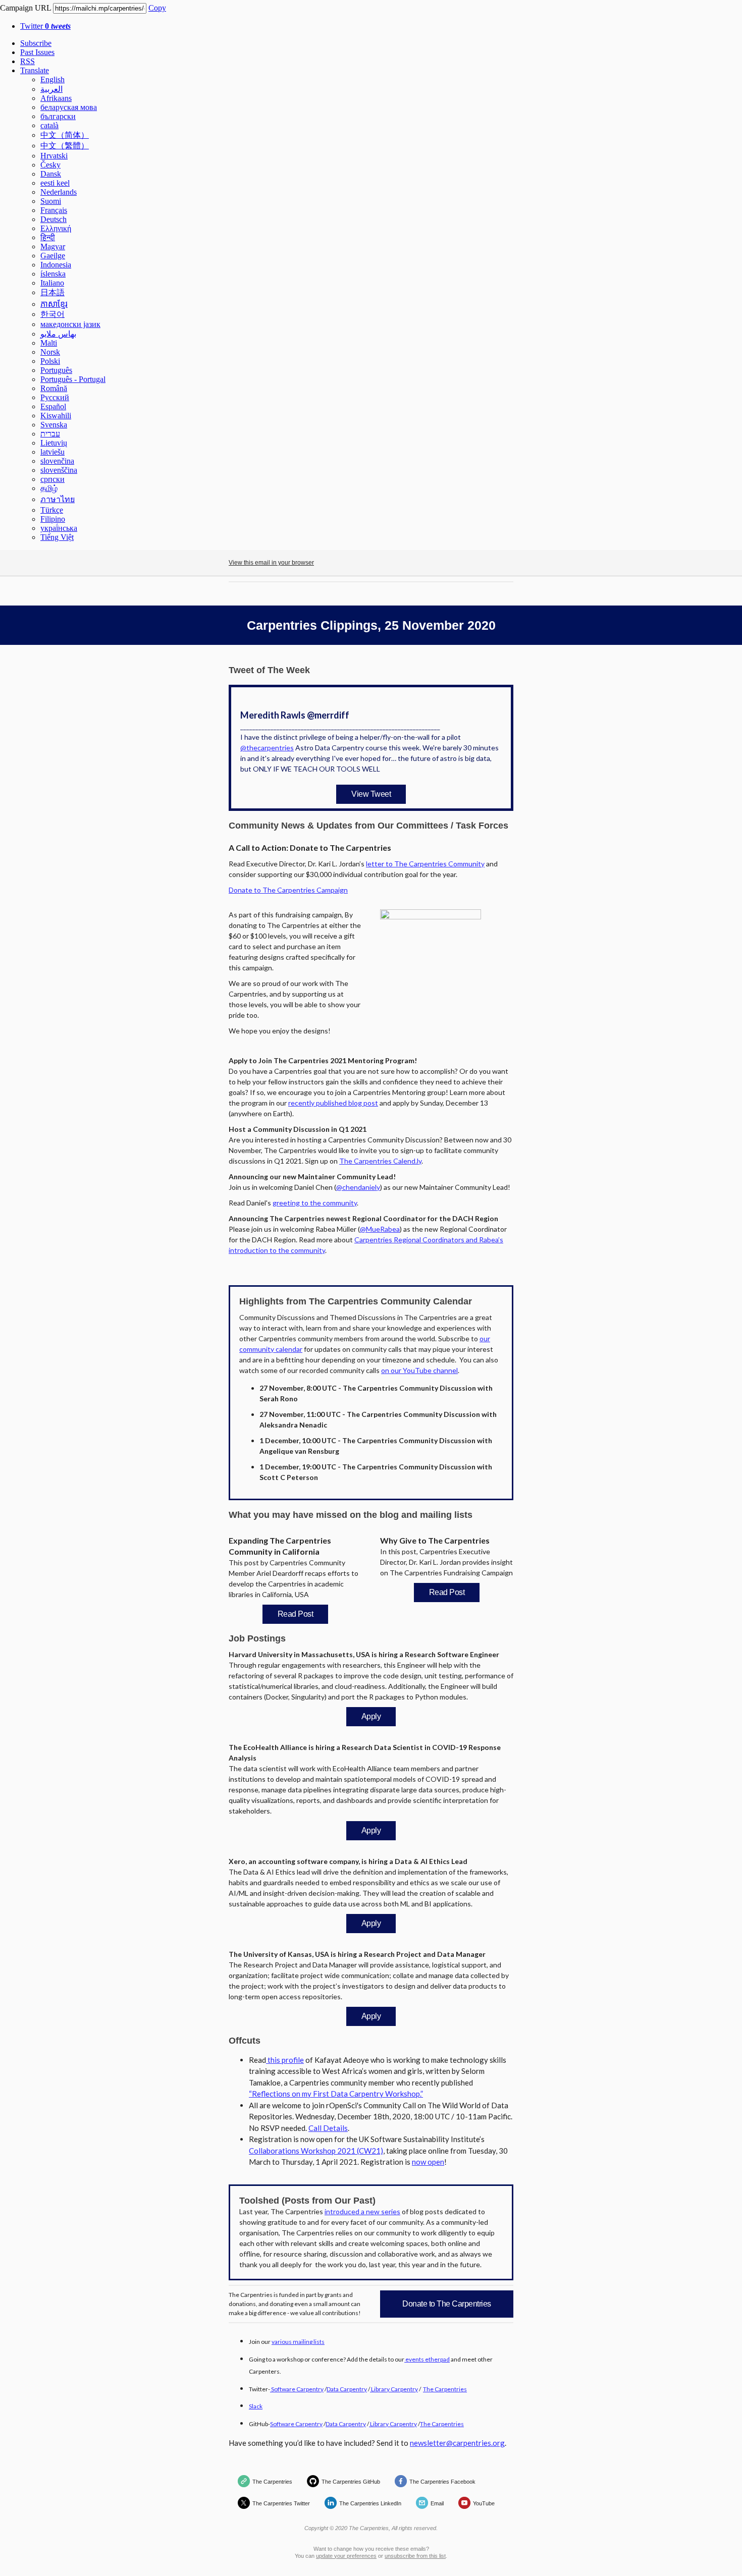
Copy (157, 8)
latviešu (52, 452)
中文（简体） (65, 135)
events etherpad (427, 2359)
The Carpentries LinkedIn (370, 2503)
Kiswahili (56, 416)
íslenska (53, 274)
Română (54, 388)
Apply (371, 1716)
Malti (49, 343)
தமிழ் (49, 488)
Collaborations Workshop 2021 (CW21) (316, 2151)
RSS (28, 61)
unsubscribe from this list (415, 2556)
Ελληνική (56, 228)
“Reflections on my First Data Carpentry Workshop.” (336, 2094)
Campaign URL (25, 8)
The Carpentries (445, 2389)
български (58, 116)
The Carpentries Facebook (442, 2482)
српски (52, 479)
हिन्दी (48, 237)
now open (428, 2162)
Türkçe (52, 510)
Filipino (53, 519)
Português (56, 370)
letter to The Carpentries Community (425, 864)
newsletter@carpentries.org (457, 2443)
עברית (50, 434)
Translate (35, 70)
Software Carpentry (297, 2389)
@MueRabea (380, 1229)
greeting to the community (315, 1203)
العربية (51, 89)
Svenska (54, 425)
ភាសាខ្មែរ (54, 304)
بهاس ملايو (58, 334)
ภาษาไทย (58, 499)
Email (437, 2503)
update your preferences (346, 2556)
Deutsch (54, 219)
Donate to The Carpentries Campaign (288, 890)
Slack (256, 2406)
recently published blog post (333, 1103)
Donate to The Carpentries (447, 2304)
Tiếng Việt (57, 537)
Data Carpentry (347, 2389)
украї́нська (59, 528)
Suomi (51, 201)
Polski (50, 361)
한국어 (52, 314)
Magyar (53, 246)
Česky (50, 165)
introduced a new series (362, 2211)
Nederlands (59, 192)
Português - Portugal (73, 379)
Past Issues (37, 52)
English (52, 79)
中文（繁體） (65, 146)
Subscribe (36, 43)
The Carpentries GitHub (351, 2482)
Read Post (296, 1614)
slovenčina (57, 461)
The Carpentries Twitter (281, 2503)
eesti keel (55, 183)
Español (53, 406)
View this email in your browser (271, 563)
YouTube (484, 2503)
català (49, 125)
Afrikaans (56, 98)
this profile (285, 2060)
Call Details (328, 2128)
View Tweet (371, 794)
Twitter (45, 26)
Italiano (52, 283)
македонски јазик (70, 324)
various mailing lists (298, 2342)
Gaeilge (53, 256)
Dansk (51, 174)
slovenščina (59, 470)
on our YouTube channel (419, 1370)
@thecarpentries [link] (267, 748)
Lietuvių (54, 443)
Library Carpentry (394, 2389)
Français (54, 210)
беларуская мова (69, 107)
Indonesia (56, 265)
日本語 (52, 292)
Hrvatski (54, 156)
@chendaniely (358, 1187)
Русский (55, 397)
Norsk (50, 352)
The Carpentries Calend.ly (380, 1161)
